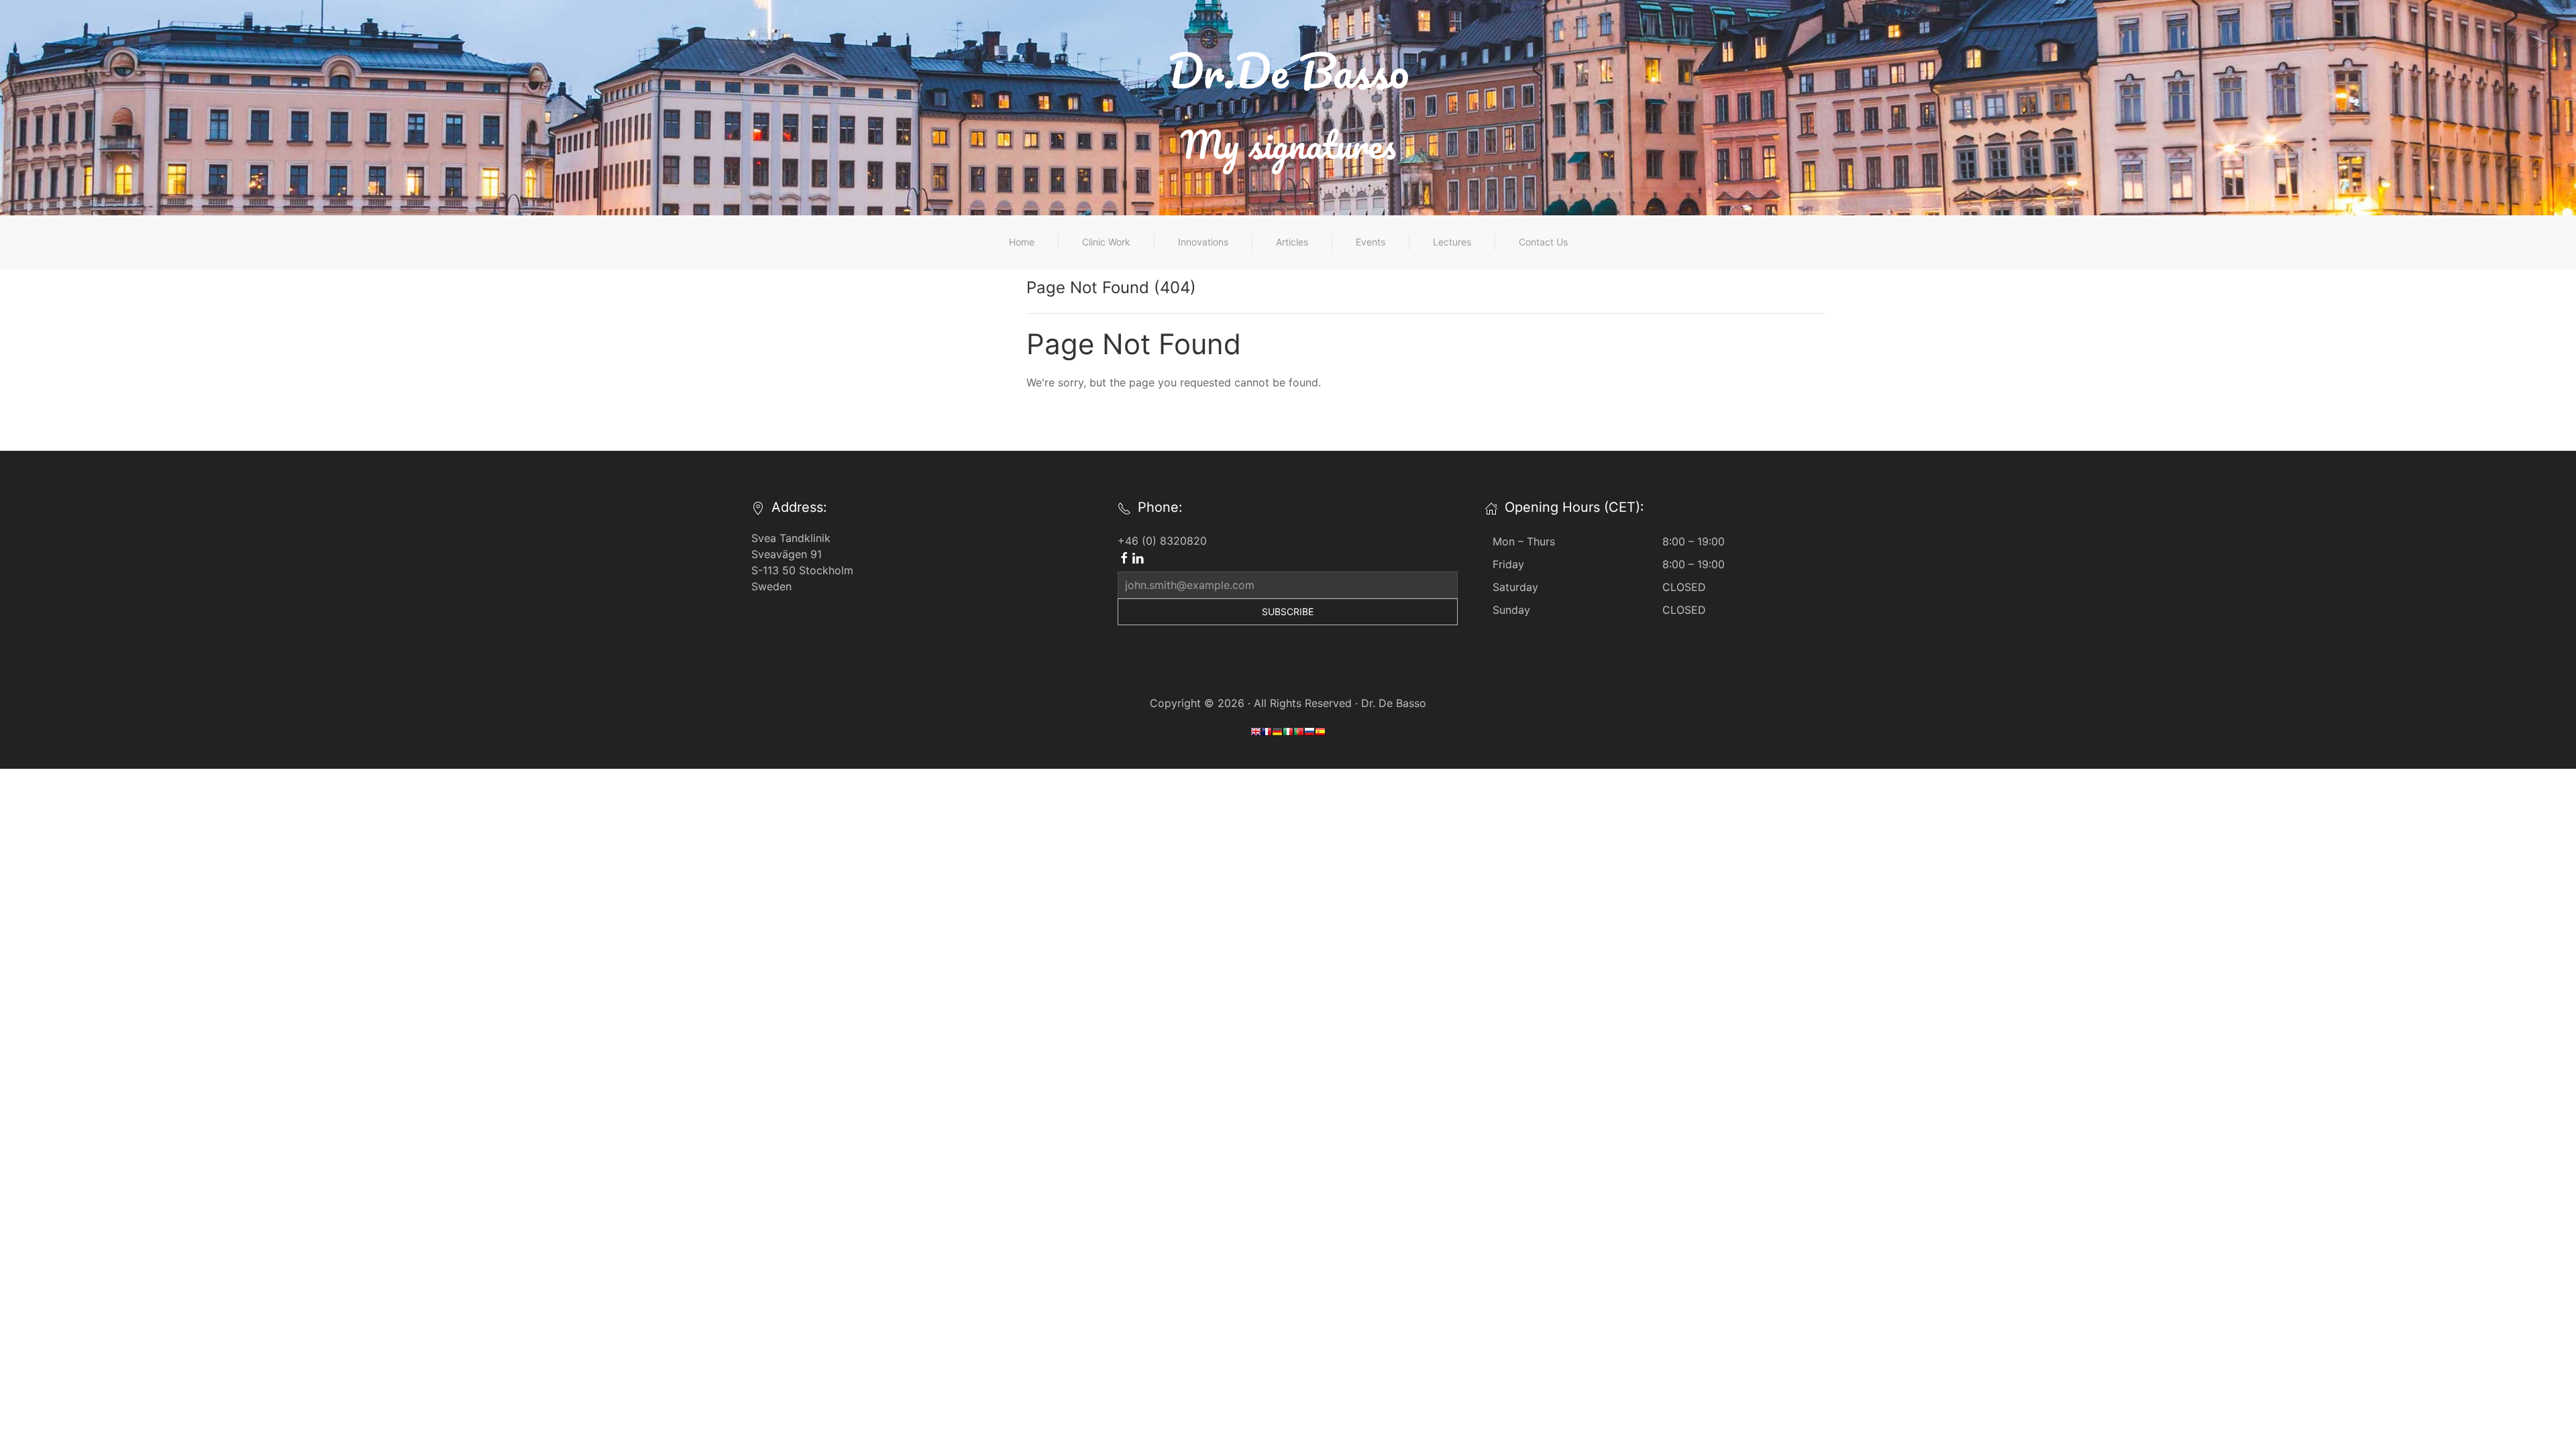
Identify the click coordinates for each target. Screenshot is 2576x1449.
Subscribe (1288, 611)
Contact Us (1543, 242)
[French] (1267, 734)
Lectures (1452, 242)
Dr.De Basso (1288, 70)
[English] (1256, 734)
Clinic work (1106, 242)
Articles (1292, 242)
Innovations (1203, 242)
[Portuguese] (1299, 734)
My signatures (1288, 144)
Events (1371, 242)
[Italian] (1288, 734)
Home (1022, 242)
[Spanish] (1320, 734)
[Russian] (1309, 734)
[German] (1277, 734)
